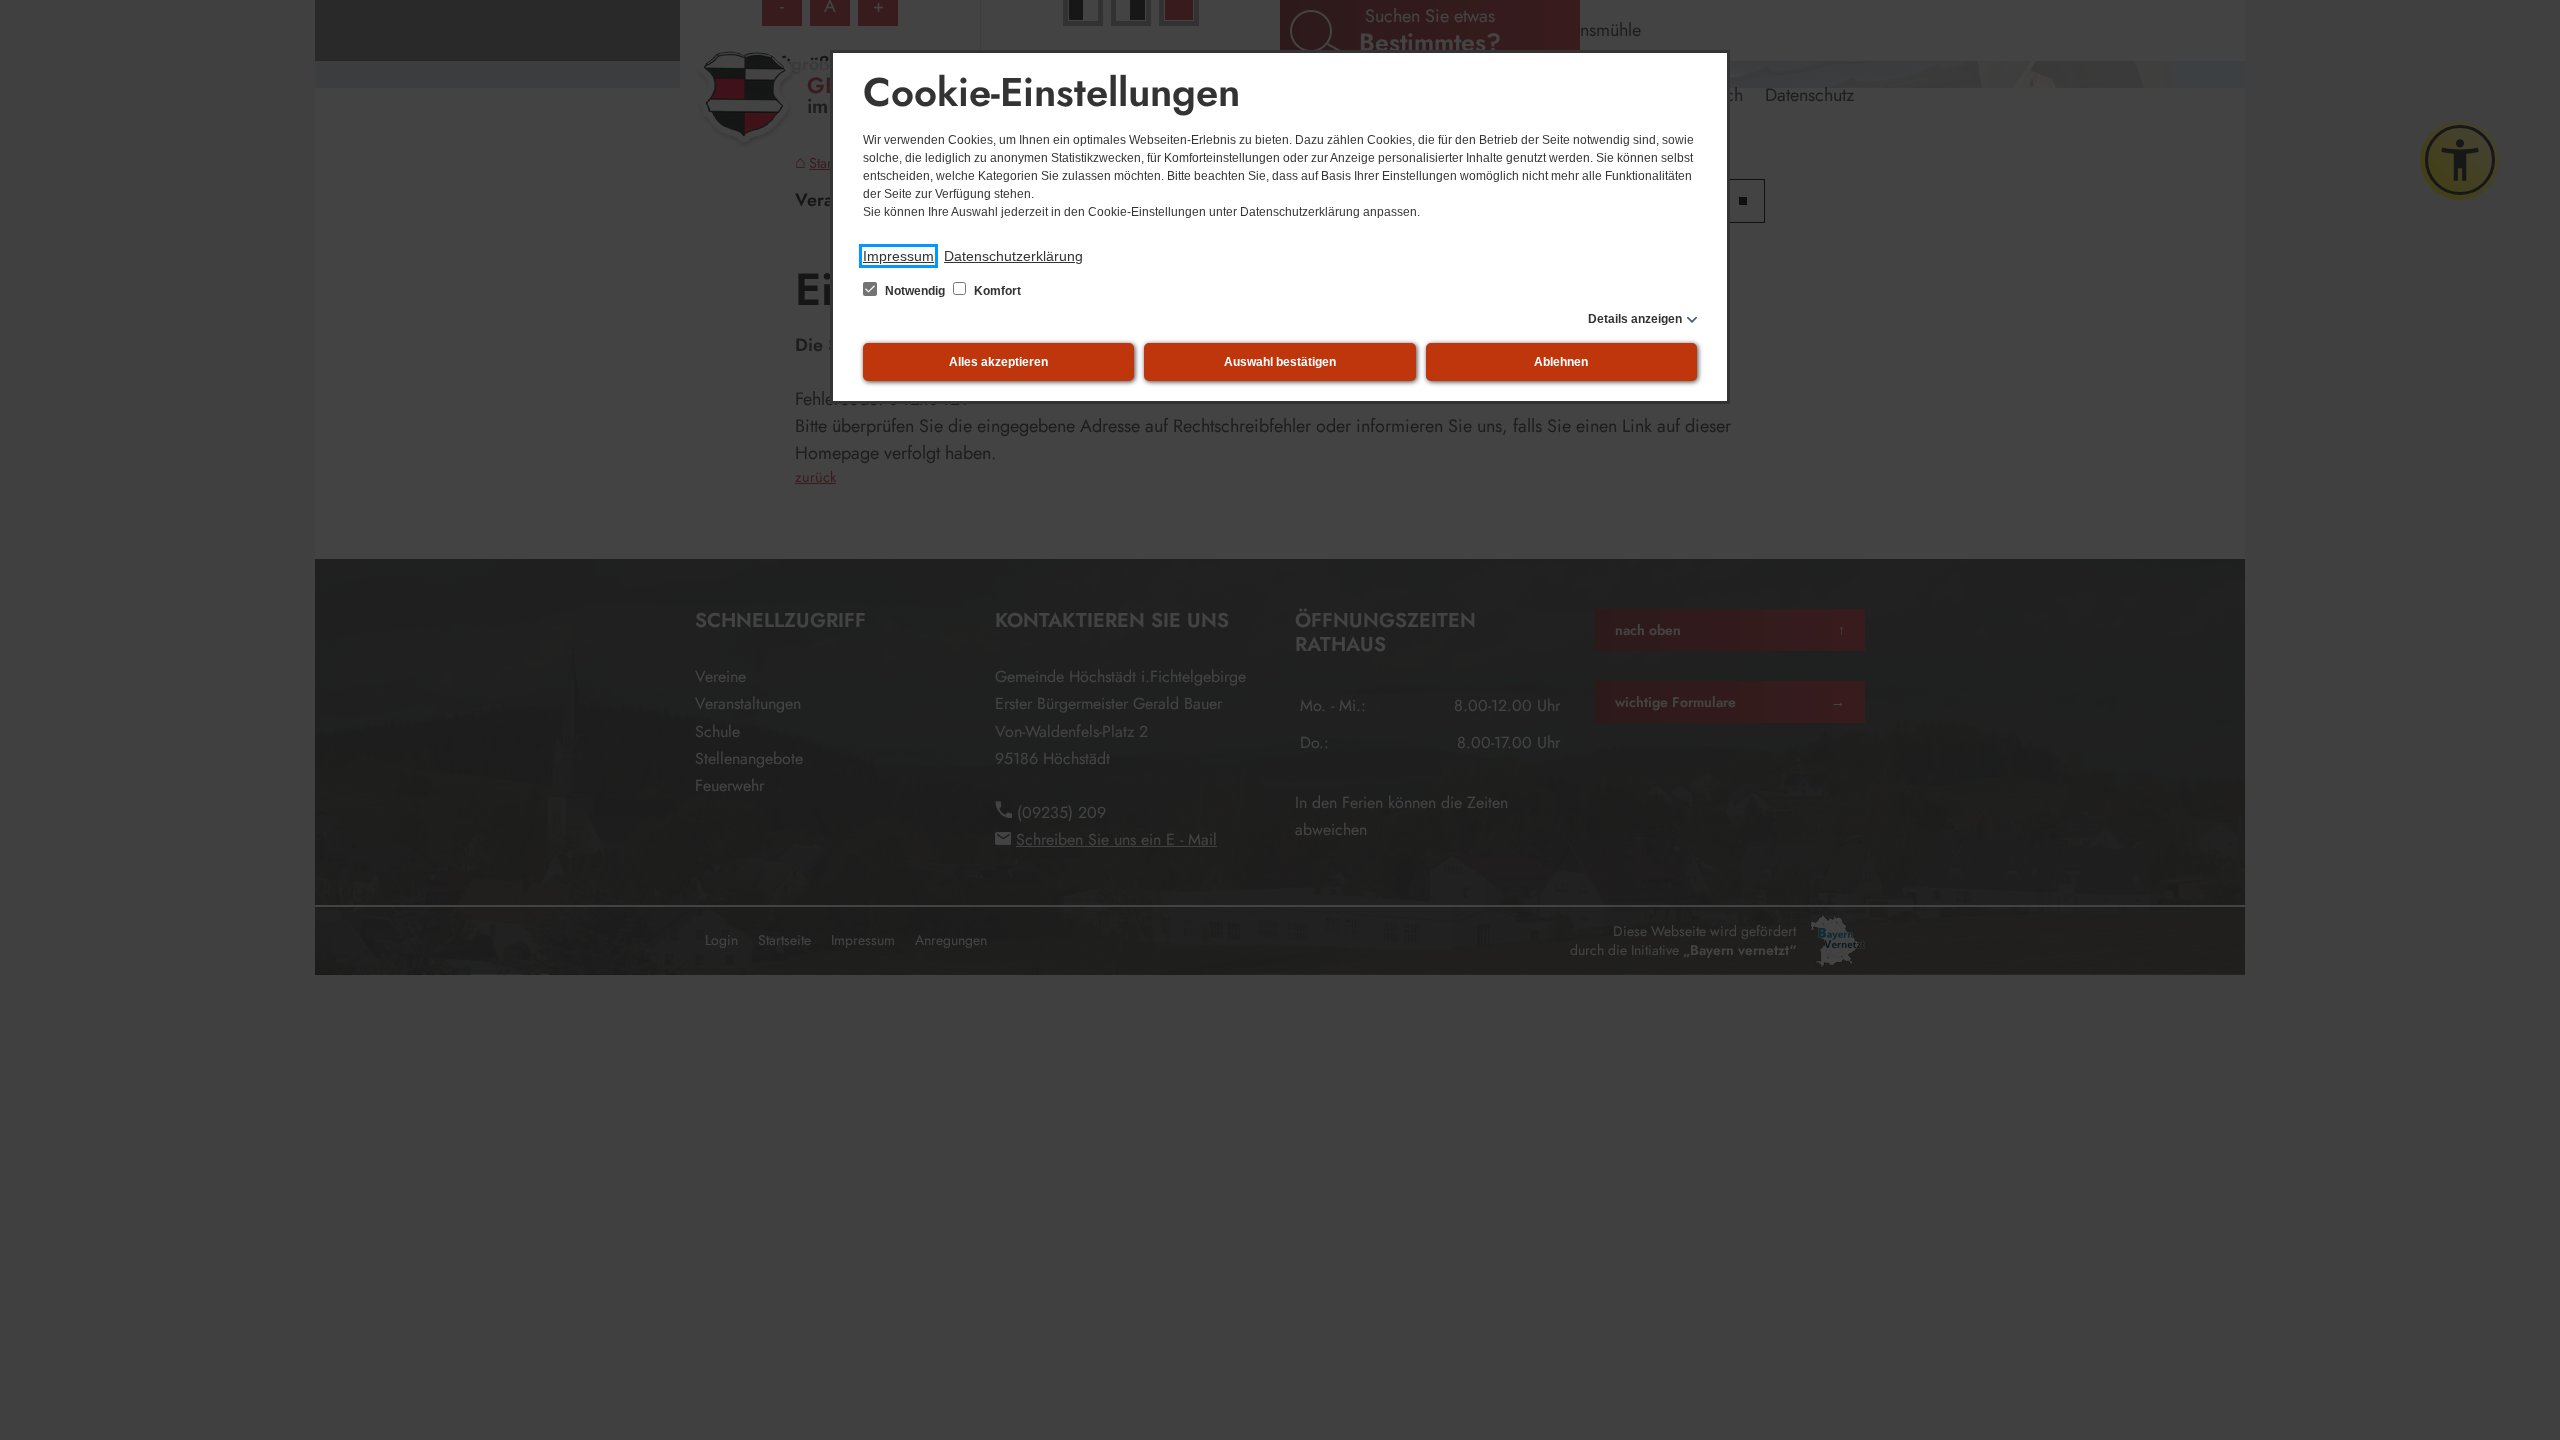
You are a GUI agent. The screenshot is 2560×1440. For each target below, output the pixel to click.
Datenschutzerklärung (1013, 256)
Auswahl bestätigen (1280, 362)
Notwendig (915, 291)
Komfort (996, 291)
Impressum (898, 256)
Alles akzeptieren (998, 362)
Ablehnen (1561, 362)
